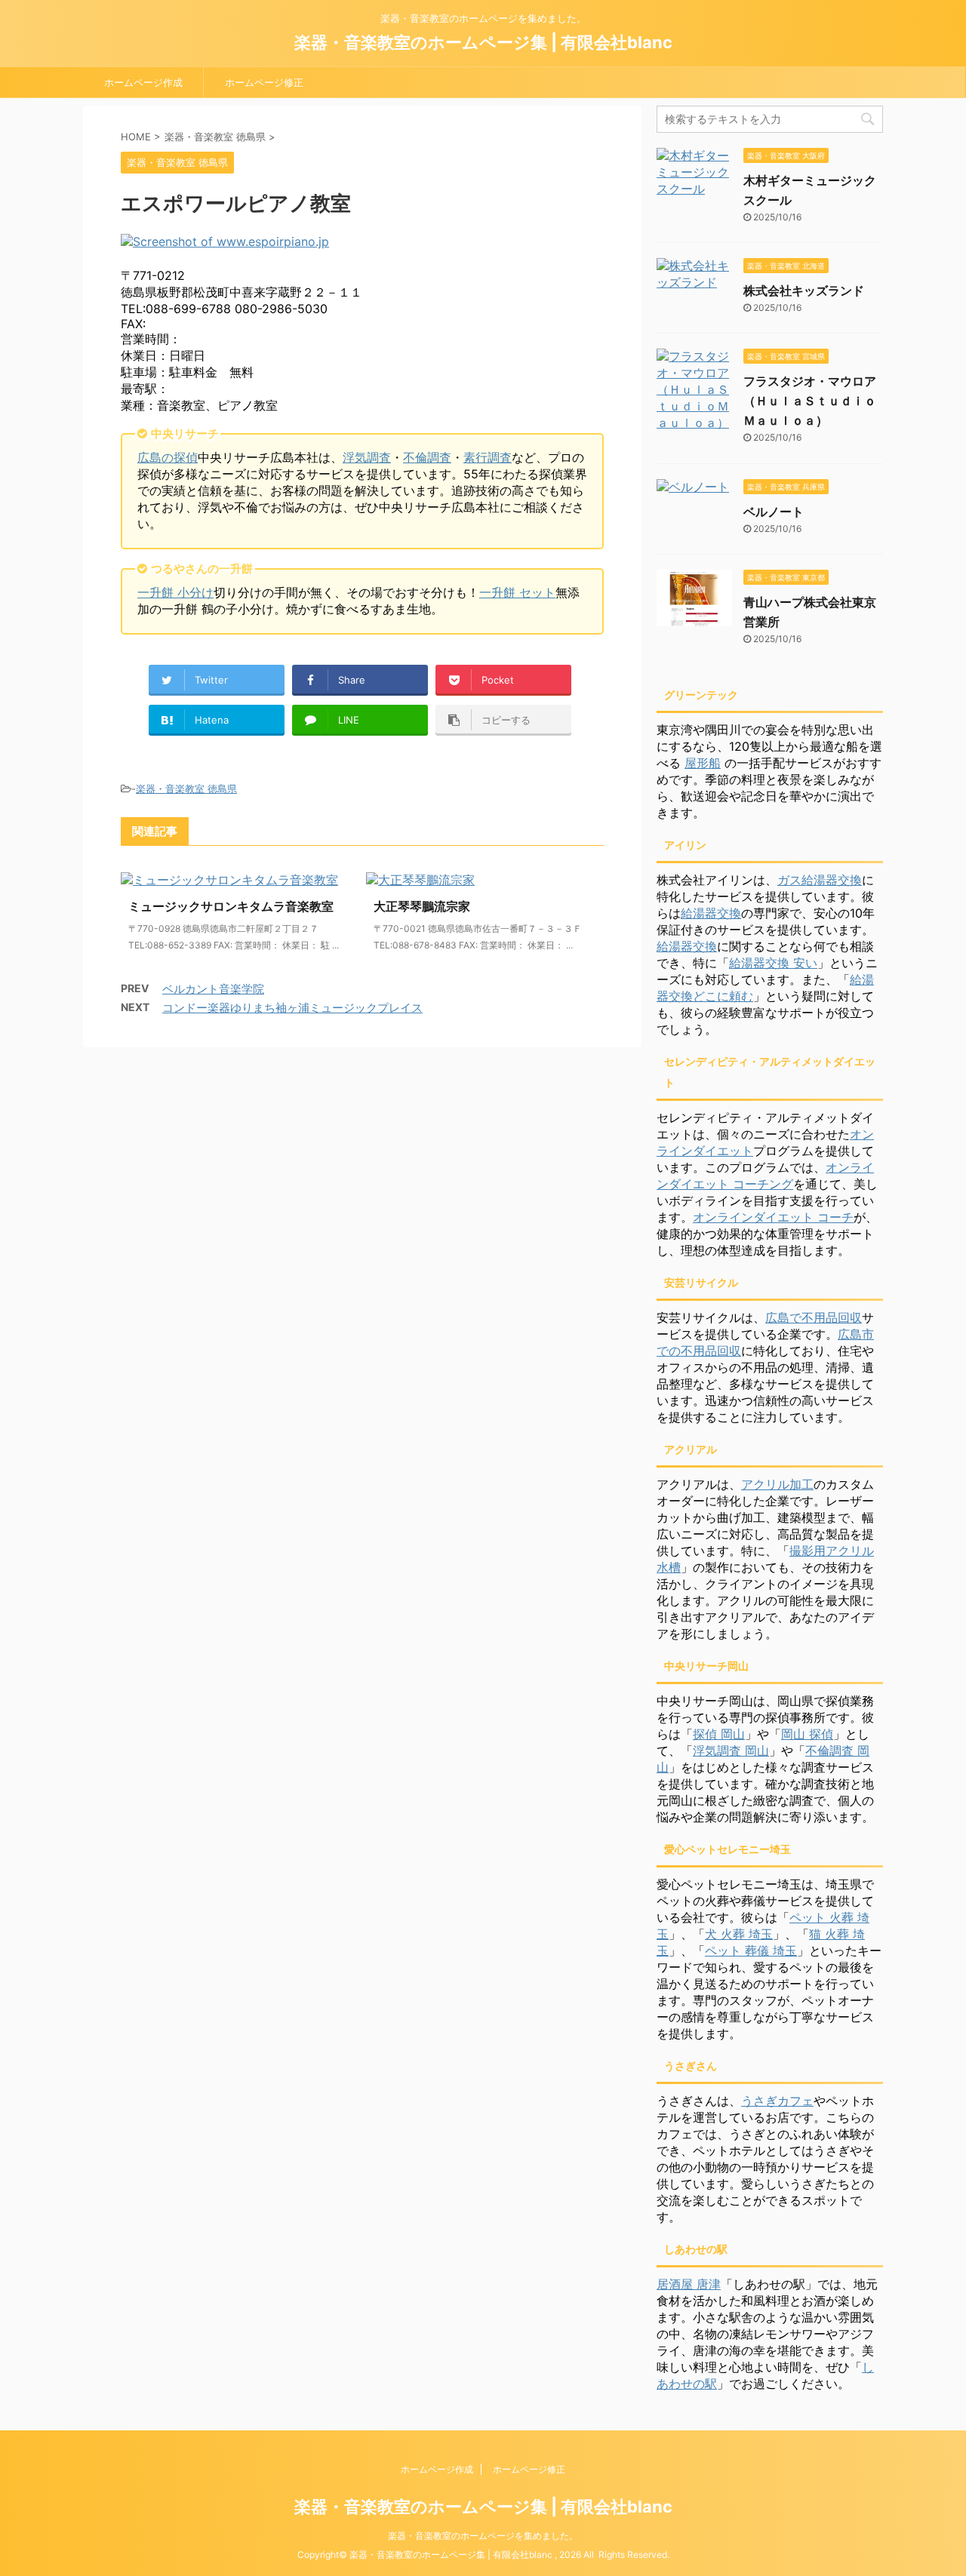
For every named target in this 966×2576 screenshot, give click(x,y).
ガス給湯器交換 (820, 880)
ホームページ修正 (264, 82)
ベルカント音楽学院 (213, 989)
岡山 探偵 (807, 1734)
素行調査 (488, 457)
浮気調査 (367, 457)
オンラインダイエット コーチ (773, 1217)
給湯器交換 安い (773, 963)
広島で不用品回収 (814, 1317)
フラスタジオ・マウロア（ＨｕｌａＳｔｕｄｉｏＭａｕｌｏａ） (810, 401)
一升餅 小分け (175, 592)
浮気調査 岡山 (731, 1751)
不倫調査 (427, 457)
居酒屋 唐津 (689, 2284)
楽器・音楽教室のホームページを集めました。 (483, 2536)
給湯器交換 (711, 913)
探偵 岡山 (719, 1734)
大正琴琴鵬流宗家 (422, 906)
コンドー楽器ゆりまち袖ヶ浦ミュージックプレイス (292, 1008)
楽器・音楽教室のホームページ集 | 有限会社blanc (483, 42)
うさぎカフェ (777, 2101)
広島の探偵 (168, 457)
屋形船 (703, 763)
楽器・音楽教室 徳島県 (186, 788)
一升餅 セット (517, 592)
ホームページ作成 (143, 82)
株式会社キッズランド (804, 290)
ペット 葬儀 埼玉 (751, 1950)
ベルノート (774, 512)
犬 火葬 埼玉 (739, 1934)
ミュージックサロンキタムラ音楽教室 (231, 906)
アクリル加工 (777, 1484)
